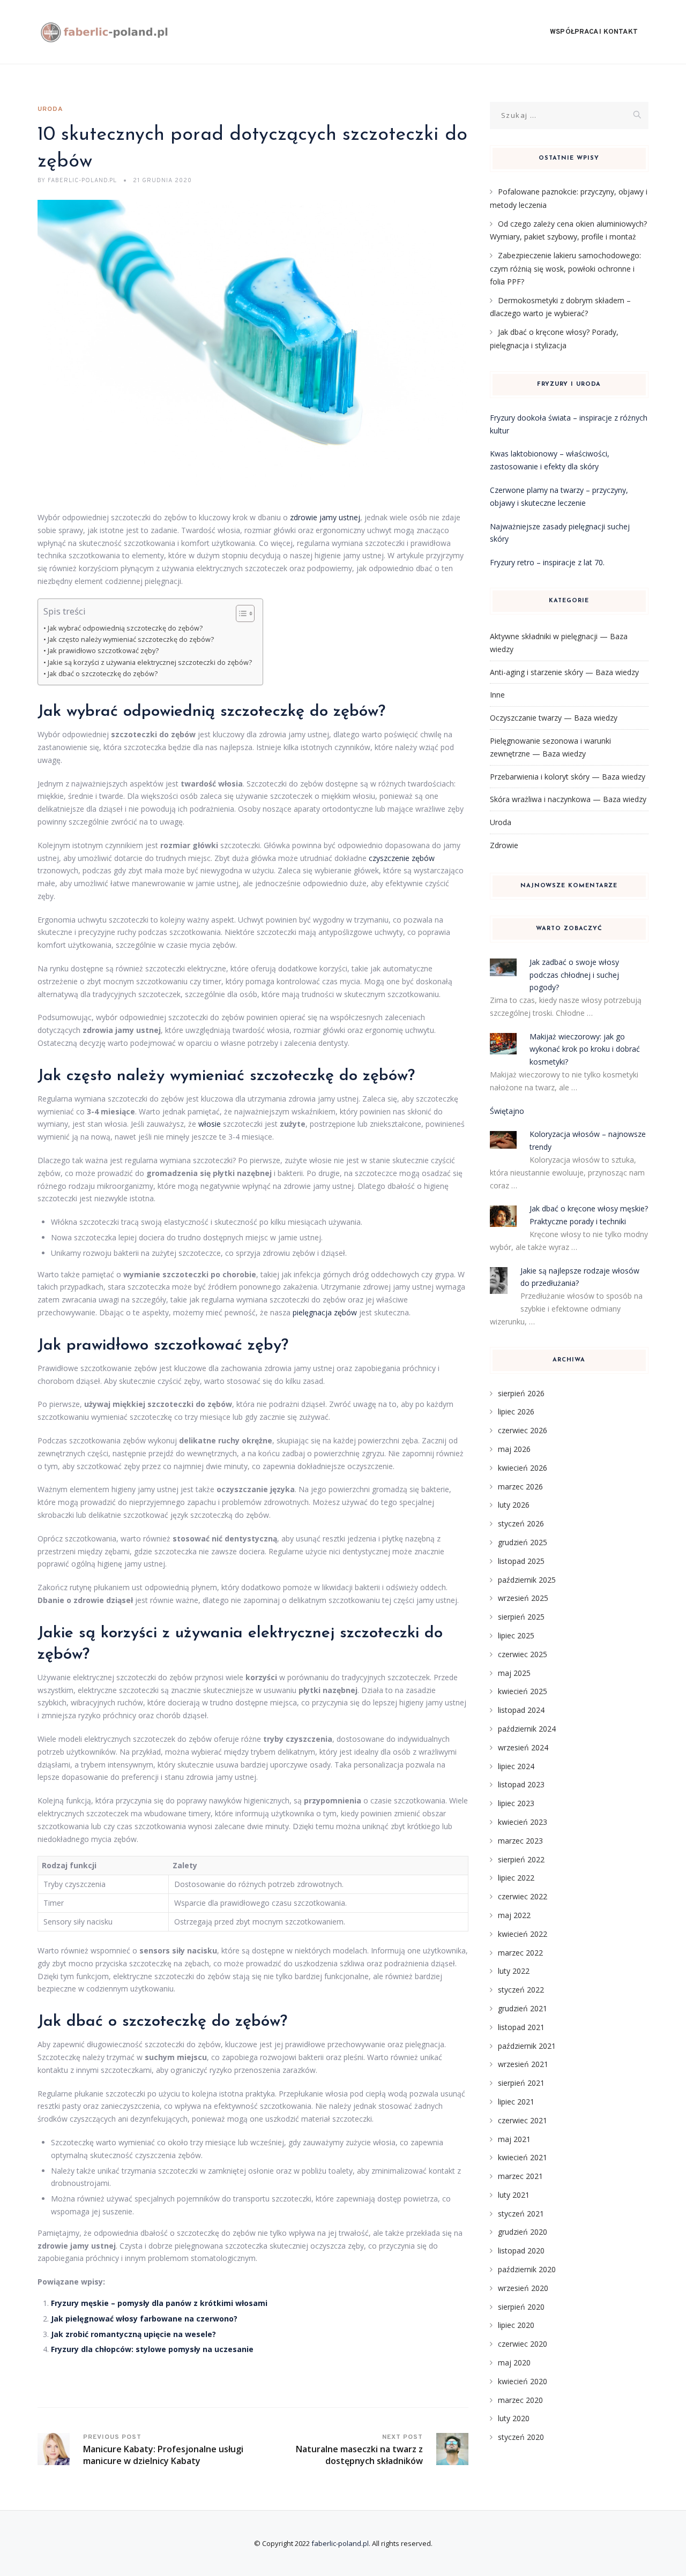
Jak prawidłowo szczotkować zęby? (103, 651)
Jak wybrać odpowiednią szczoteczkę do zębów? (125, 628)
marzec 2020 (520, 2400)
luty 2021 (514, 2195)
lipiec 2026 (516, 1411)
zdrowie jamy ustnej (325, 517)
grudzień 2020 (523, 2232)
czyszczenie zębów (402, 858)
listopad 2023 (521, 1784)
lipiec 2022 (516, 1878)
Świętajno (507, 1111)
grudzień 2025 (523, 1542)
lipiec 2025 (516, 1635)
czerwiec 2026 (523, 1430)
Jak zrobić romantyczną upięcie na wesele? (133, 2334)
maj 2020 (514, 2362)
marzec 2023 (520, 1841)
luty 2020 (514, 2418)
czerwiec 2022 (523, 1896)
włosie (210, 1124)
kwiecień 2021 (523, 2157)
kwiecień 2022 (523, 1934)
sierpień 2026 (521, 1393)
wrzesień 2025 (523, 1598)
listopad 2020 (521, 2251)
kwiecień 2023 (523, 1822)
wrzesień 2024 (523, 1747)
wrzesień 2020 (523, 2288)
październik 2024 (527, 1729)
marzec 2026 (520, 1487)
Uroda (50, 109)
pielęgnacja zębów (325, 1312)
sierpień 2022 (521, 1859)
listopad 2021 (521, 2027)
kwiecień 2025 (523, 1691)
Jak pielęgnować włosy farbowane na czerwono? (144, 2319)
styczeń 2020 (521, 2437)
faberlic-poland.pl (340, 2543)
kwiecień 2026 (523, 1468)
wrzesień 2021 (523, 2064)
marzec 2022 (520, 1953)
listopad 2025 (521, 1561)
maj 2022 (514, 1915)
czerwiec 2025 (523, 1654)
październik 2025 (527, 1580)
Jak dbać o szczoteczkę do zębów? (103, 674)
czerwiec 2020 (523, 2344)
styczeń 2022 (521, 1990)
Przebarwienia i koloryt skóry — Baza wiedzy (568, 777)
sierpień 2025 (521, 1617)
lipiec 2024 (516, 1766)
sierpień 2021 (521, 2083)
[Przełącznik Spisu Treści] (240, 613)
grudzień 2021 (523, 2008)
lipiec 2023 (516, 1803)
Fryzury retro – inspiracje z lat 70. (547, 562)
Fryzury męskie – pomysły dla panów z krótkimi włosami (159, 2303)
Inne (497, 695)
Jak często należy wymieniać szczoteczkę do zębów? (131, 639)
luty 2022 (514, 1971)
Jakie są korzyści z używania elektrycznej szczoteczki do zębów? (150, 662)
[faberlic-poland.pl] (105, 32)
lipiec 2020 (516, 2325)
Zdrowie (504, 845)
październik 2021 (527, 2046)
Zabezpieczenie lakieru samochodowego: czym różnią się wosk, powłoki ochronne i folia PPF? (565, 268)
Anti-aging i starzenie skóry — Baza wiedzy (564, 672)
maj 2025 (514, 1673)
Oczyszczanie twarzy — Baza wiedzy (554, 718)
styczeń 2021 (521, 2214)
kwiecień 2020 (523, 2381)
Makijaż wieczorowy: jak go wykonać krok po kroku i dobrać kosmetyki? (585, 1049)
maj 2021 (514, 2139)
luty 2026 (514, 1505)
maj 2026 (514, 1449)
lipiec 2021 (516, 2102)
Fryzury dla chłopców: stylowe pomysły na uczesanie (152, 2349)
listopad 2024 (521, 1710)
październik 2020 (527, 2269)
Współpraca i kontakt (594, 32)
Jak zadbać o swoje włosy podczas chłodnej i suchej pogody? (574, 975)
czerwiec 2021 (523, 2120)
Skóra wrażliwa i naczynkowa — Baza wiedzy (568, 799)
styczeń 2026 (521, 1523)
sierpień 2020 (521, 2307)
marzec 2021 (520, 2176)
